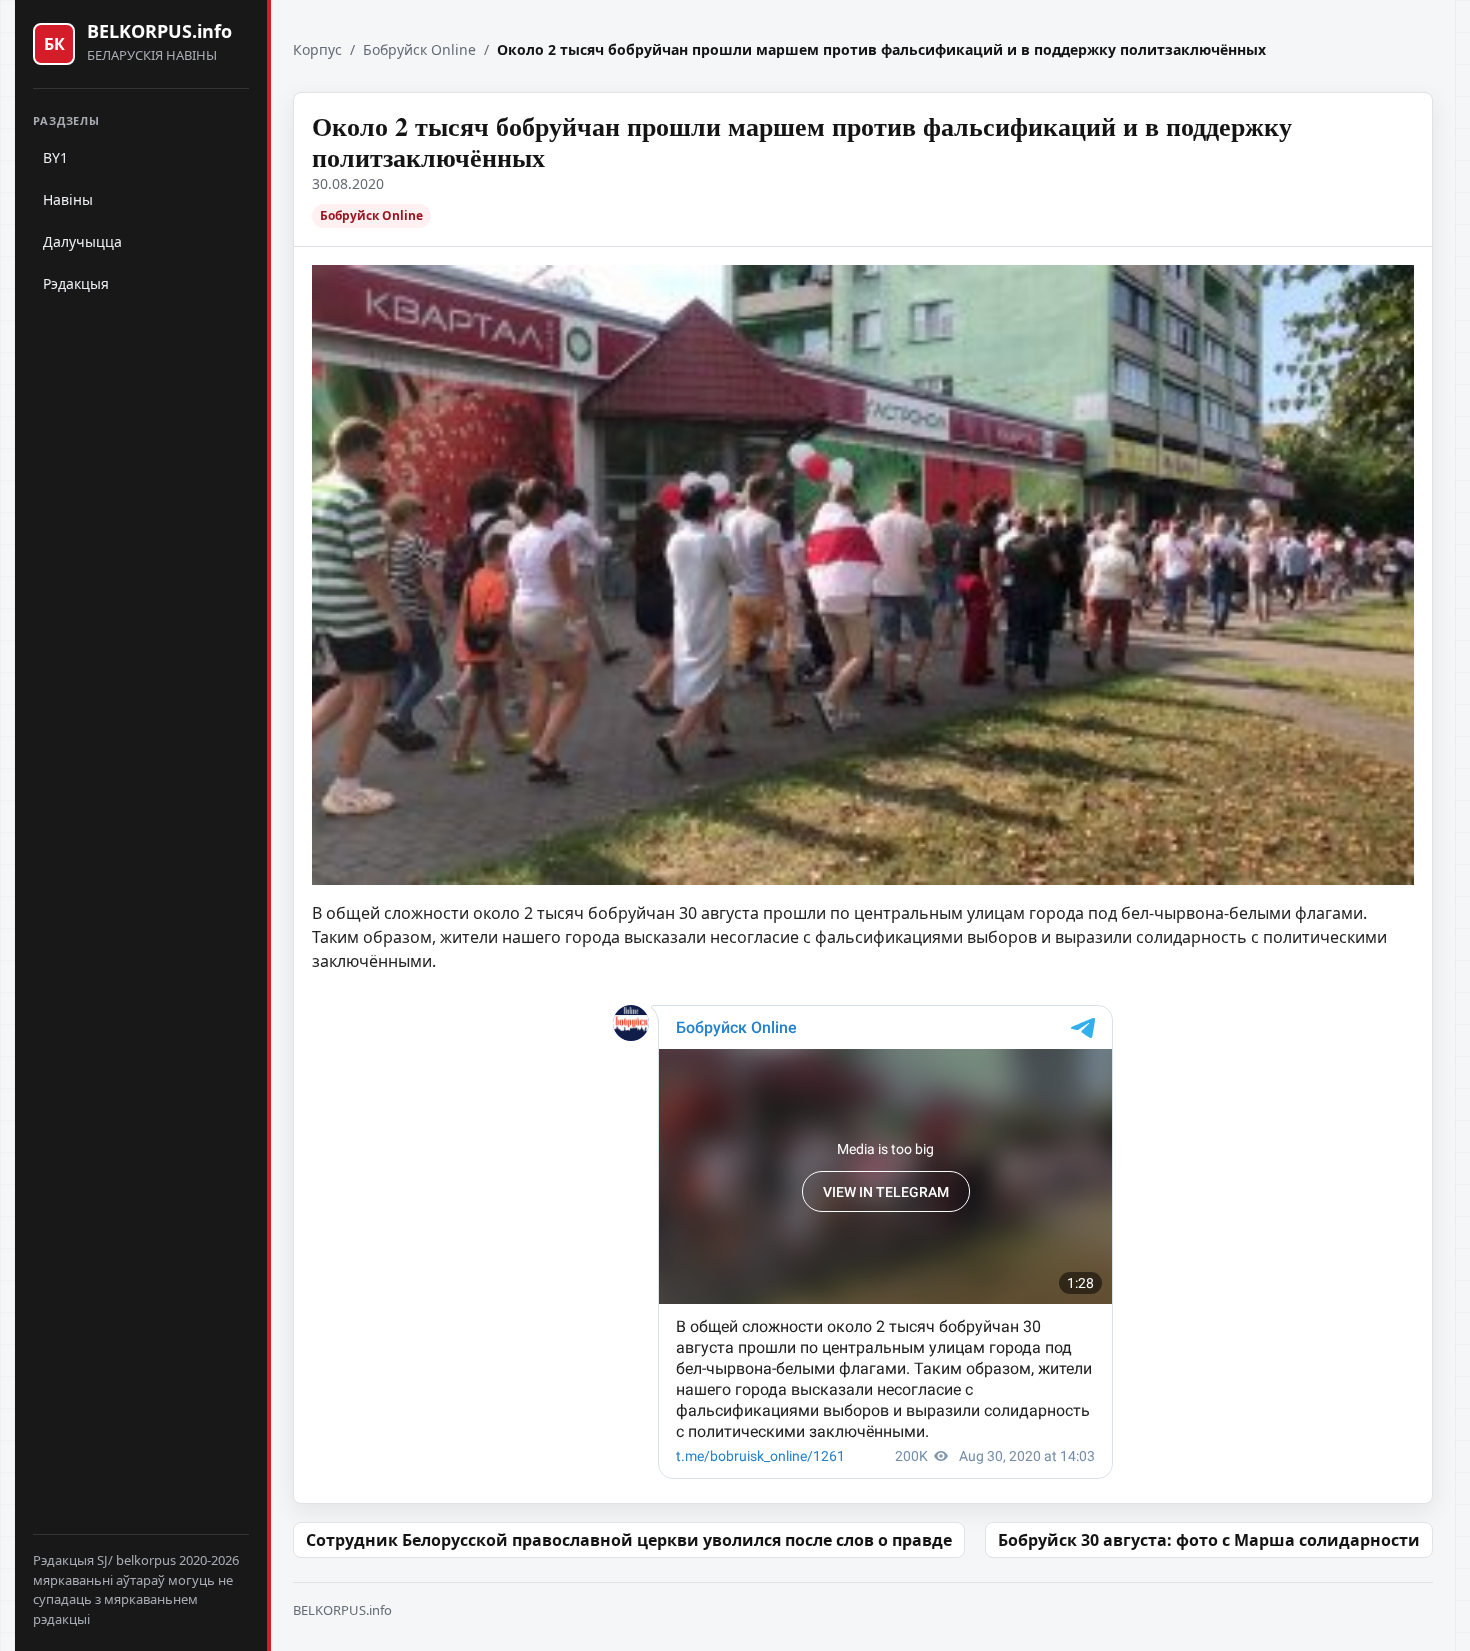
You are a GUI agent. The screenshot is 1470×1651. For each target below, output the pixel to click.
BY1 (55, 157)
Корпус (317, 49)
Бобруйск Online (419, 49)
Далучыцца (82, 241)
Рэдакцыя (76, 283)
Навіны (68, 199)
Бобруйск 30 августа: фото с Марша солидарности (1209, 1540)
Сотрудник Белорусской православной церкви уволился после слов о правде (629, 1540)
